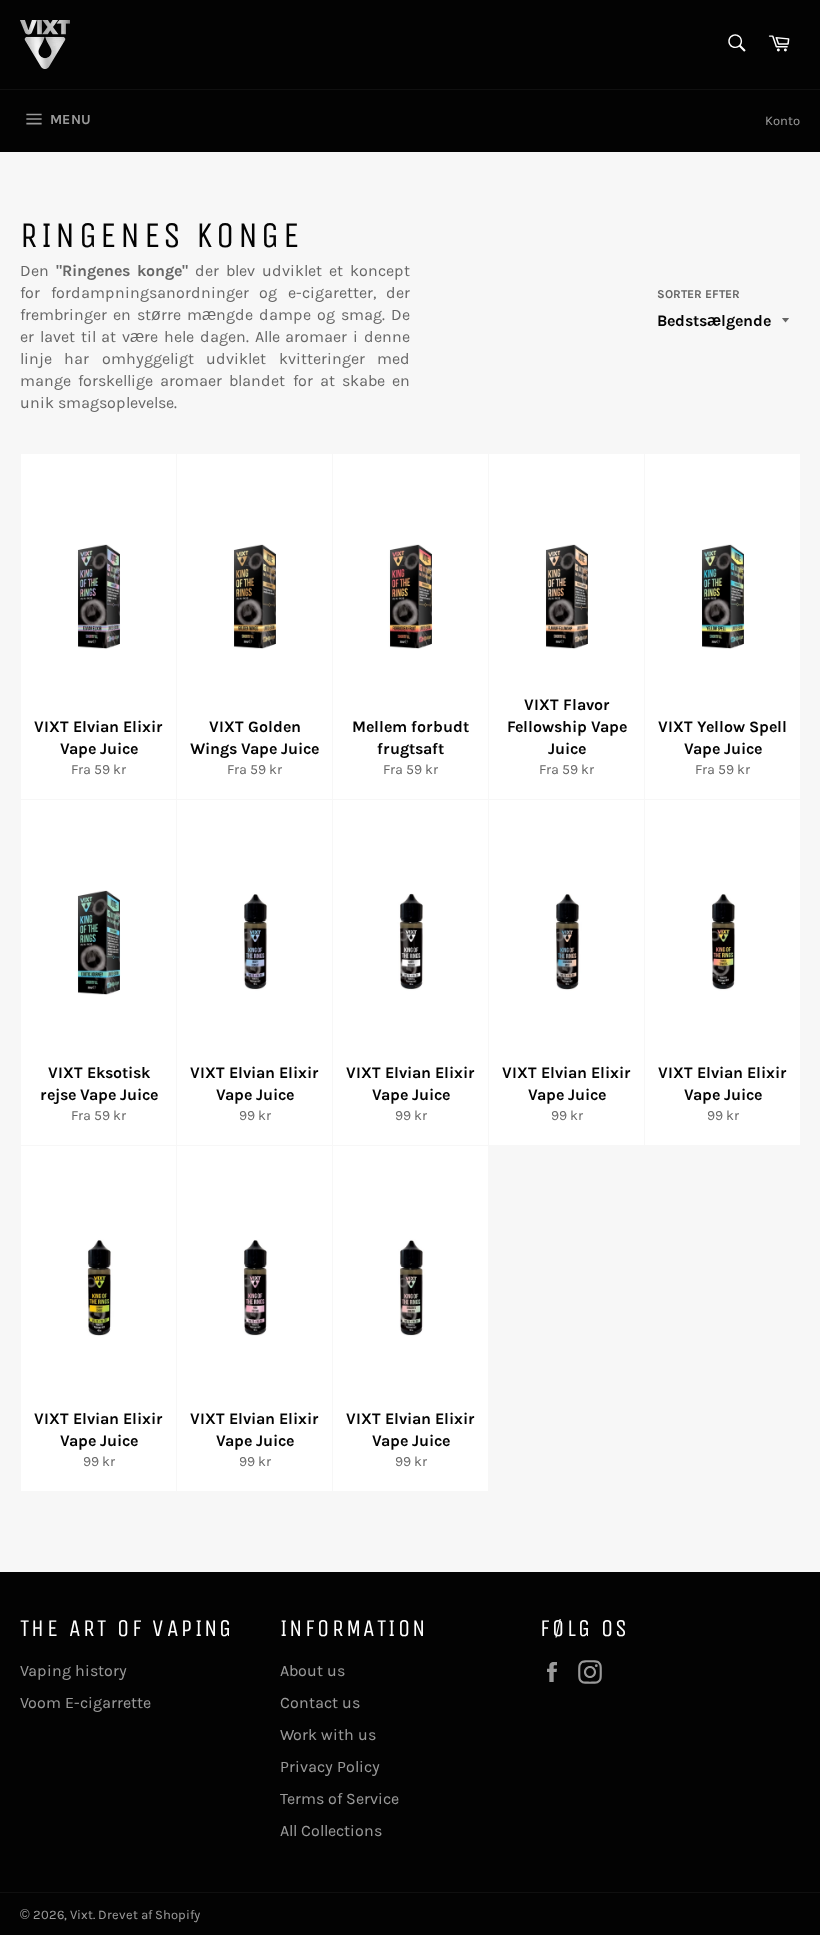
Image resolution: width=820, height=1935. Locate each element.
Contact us (320, 1702)
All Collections (331, 1830)
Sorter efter (698, 294)
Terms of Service (339, 1798)
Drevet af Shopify (149, 1914)
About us (312, 1670)
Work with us (328, 1734)
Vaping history (73, 1670)
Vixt (81, 1914)
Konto (782, 120)
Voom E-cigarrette (85, 1702)
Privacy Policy (330, 1766)
